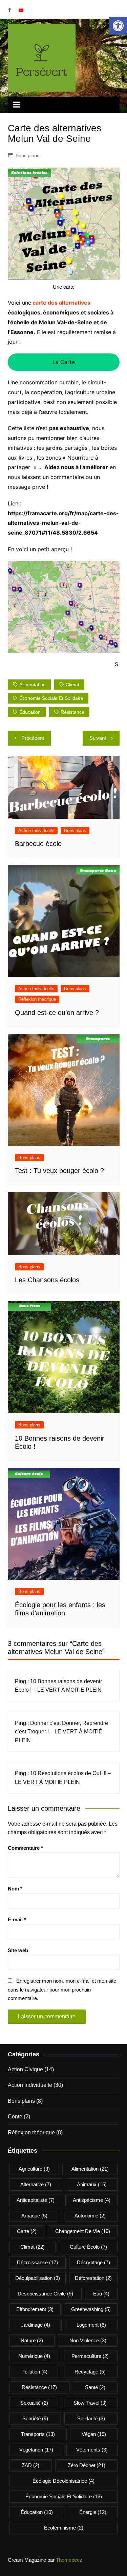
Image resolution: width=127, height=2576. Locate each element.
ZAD (30, 2465)
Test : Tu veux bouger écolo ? (59, 1171)
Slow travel (90, 2403)
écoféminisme (64, 2528)
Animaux (92, 2184)
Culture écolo (88, 2247)
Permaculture (90, 2356)
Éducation (30, 712)
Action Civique (25, 2069)
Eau (101, 2294)
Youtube (21, 10)
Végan (94, 2434)
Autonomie (90, 2216)
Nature (32, 2340)
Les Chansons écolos (47, 1280)
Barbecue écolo (38, 844)
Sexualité (34, 2403)
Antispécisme (92, 2200)
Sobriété (35, 2418)
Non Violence (88, 2340)
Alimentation (33, 685)
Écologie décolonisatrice (63, 2481)
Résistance (72, 712)
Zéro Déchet (87, 2465)
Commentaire (25, 1848)
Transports (38, 2434)
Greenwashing (91, 2309)
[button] (118, 26)
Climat (72, 685)
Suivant (98, 738)
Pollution (34, 2372)
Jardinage (36, 2325)
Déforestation (93, 2278)
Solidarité (91, 2418)
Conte (15, 2117)
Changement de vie (83, 2231)
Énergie (93, 2512)
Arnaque (34, 2216)
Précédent (33, 738)
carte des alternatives (61, 303)
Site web (18, 1950)
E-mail (17, 1919)
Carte (27, 2231)
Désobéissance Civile (45, 2294)
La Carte (64, 362)
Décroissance (37, 2262)
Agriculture (34, 2169)
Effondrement (35, 2309)
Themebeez (69, 2560)
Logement (91, 2325)
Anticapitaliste (36, 2200)
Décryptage (93, 2262)
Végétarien (36, 2450)
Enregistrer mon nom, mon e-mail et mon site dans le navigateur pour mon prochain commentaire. (62, 1989)
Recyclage (90, 2372)
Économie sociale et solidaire (51, 698)
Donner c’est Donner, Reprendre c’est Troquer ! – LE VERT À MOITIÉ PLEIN (61, 1732)
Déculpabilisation (38, 2278)
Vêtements (92, 2450)
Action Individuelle (36, 831)
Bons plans (27, 155)
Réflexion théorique (37, 999)
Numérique (34, 2356)
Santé (95, 2387)
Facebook (9, 10)
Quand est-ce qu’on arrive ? (57, 1013)
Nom (15, 1889)
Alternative (36, 2184)
